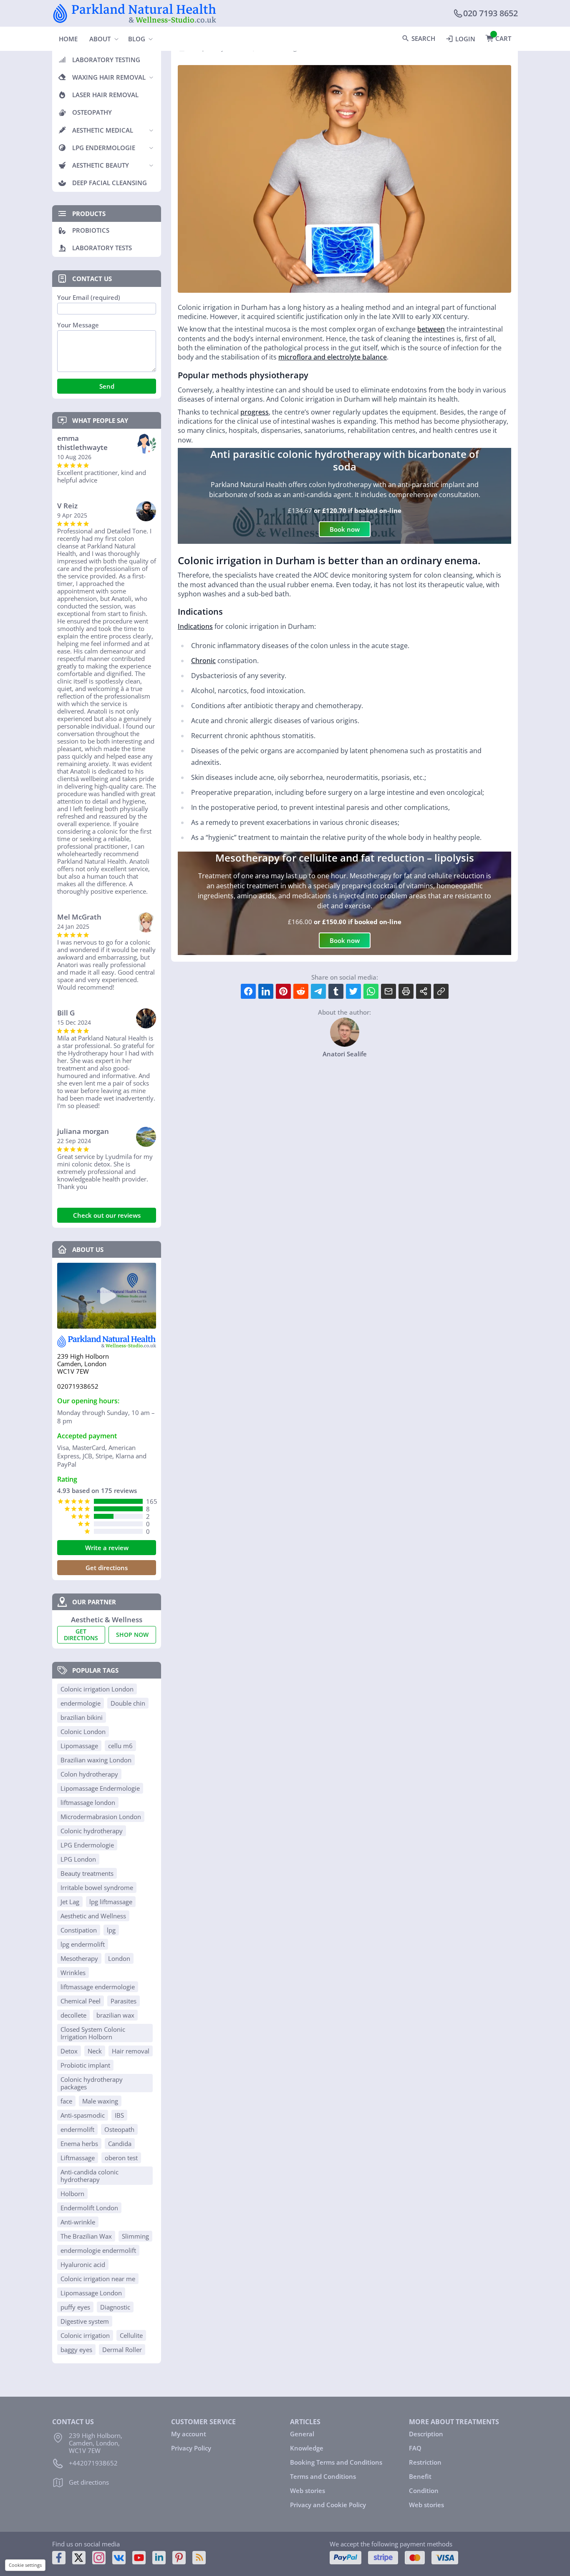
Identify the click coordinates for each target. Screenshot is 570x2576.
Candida (120, 2144)
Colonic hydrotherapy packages (92, 2083)
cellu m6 (120, 1746)
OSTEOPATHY (92, 112)
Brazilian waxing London (96, 1760)
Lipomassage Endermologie (100, 1788)
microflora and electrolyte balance (333, 357)
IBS (119, 2115)
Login (465, 39)
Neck (95, 2051)
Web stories (308, 2491)
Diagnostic (115, 2307)
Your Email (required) (89, 298)
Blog (137, 39)
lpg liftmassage (111, 1902)
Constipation (79, 1930)
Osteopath (119, 2129)
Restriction (425, 2462)
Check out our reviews (107, 1215)
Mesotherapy (79, 1958)
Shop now (132, 1635)
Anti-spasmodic (83, 2115)
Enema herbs (79, 2144)
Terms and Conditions (323, 2476)
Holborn (72, 2194)
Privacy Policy (191, 2448)
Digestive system (85, 2321)
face (66, 2101)
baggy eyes (76, 2350)
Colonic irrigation (85, 2335)
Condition (424, 2491)
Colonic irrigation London (97, 1689)
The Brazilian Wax (86, 2236)
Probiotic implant (85, 2065)
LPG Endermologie (87, 1845)
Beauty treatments (87, 1873)
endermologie (81, 1703)
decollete (73, 2015)
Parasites (124, 2001)
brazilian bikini (82, 1717)
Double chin (128, 1703)
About (100, 39)
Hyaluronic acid (83, 2264)
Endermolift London (89, 2208)
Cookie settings (25, 2565)
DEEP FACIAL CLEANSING (110, 183)
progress (255, 412)
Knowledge (307, 2448)
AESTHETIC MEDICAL (103, 130)
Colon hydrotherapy (89, 1774)
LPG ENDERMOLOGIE (104, 148)
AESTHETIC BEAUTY (101, 165)
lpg (111, 1930)
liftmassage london (88, 1802)
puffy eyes (75, 2307)
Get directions (107, 1568)
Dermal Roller (122, 2350)
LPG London (78, 1859)
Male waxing (100, 2101)
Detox (69, 2051)
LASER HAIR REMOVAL (105, 95)
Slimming (135, 2236)
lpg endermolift (83, 1944)
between (431, 329)
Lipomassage (79, 1746)
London (119, 1958)
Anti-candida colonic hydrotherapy (90, 2176)
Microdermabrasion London (101, 1817)
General (302, 2434)
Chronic (203, 661)
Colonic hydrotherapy (92, 1831)
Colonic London (83, 1732)
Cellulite (131, 2335)
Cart (503, 38)
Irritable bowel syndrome (97, 1887)
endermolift (77, 2129)
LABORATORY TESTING (106, 60)
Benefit (420, 2476)
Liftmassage (78, 2158)
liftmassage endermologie (98, 1987)
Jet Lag (70, 1902)
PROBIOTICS (91, 230)
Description (426, 2434)
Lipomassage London (91, 2293)
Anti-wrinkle (78, 2222)
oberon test (121, 2158)
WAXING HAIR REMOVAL (109, 77)
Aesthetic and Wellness (93, 1916)
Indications (195, 626)
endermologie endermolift (98, 2250)
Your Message (78, 325)
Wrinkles (73, 1973)
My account (189, 2434)
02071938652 (78, 1386)
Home (68, 39)
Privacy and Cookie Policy (328, 2505)
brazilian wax (115, 2015)
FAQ (415, 2448)
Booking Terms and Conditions (336, 2462)
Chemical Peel (81, 2001)
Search (423, 38)
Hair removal (131, 2051)
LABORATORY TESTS (102, 248)
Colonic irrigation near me (98, 2279)
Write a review (107, 1548)
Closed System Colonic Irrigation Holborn (93, 2033)
